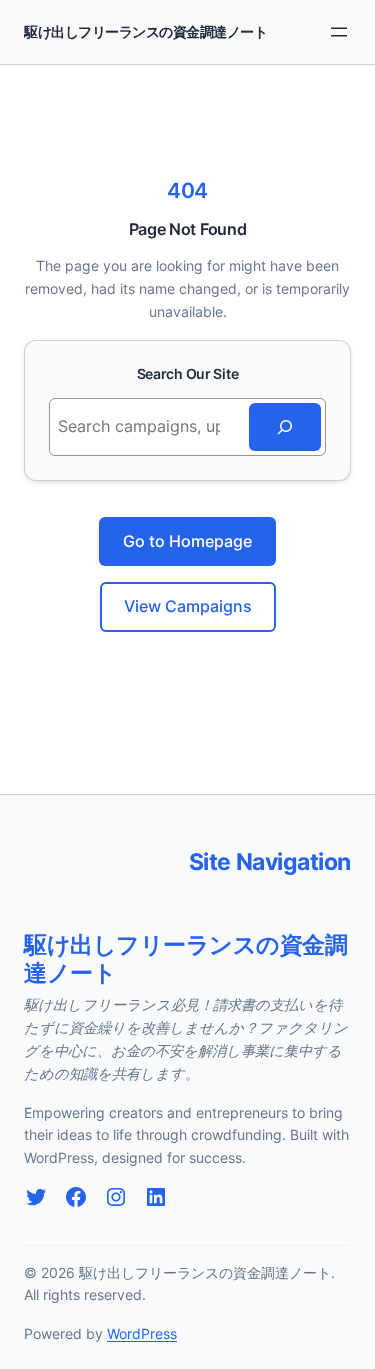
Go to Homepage (187, 541)
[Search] (285, 427)
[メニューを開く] (339, 32)
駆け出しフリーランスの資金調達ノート (145, 31)
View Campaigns (188, 606)
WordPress (142, 1333)
